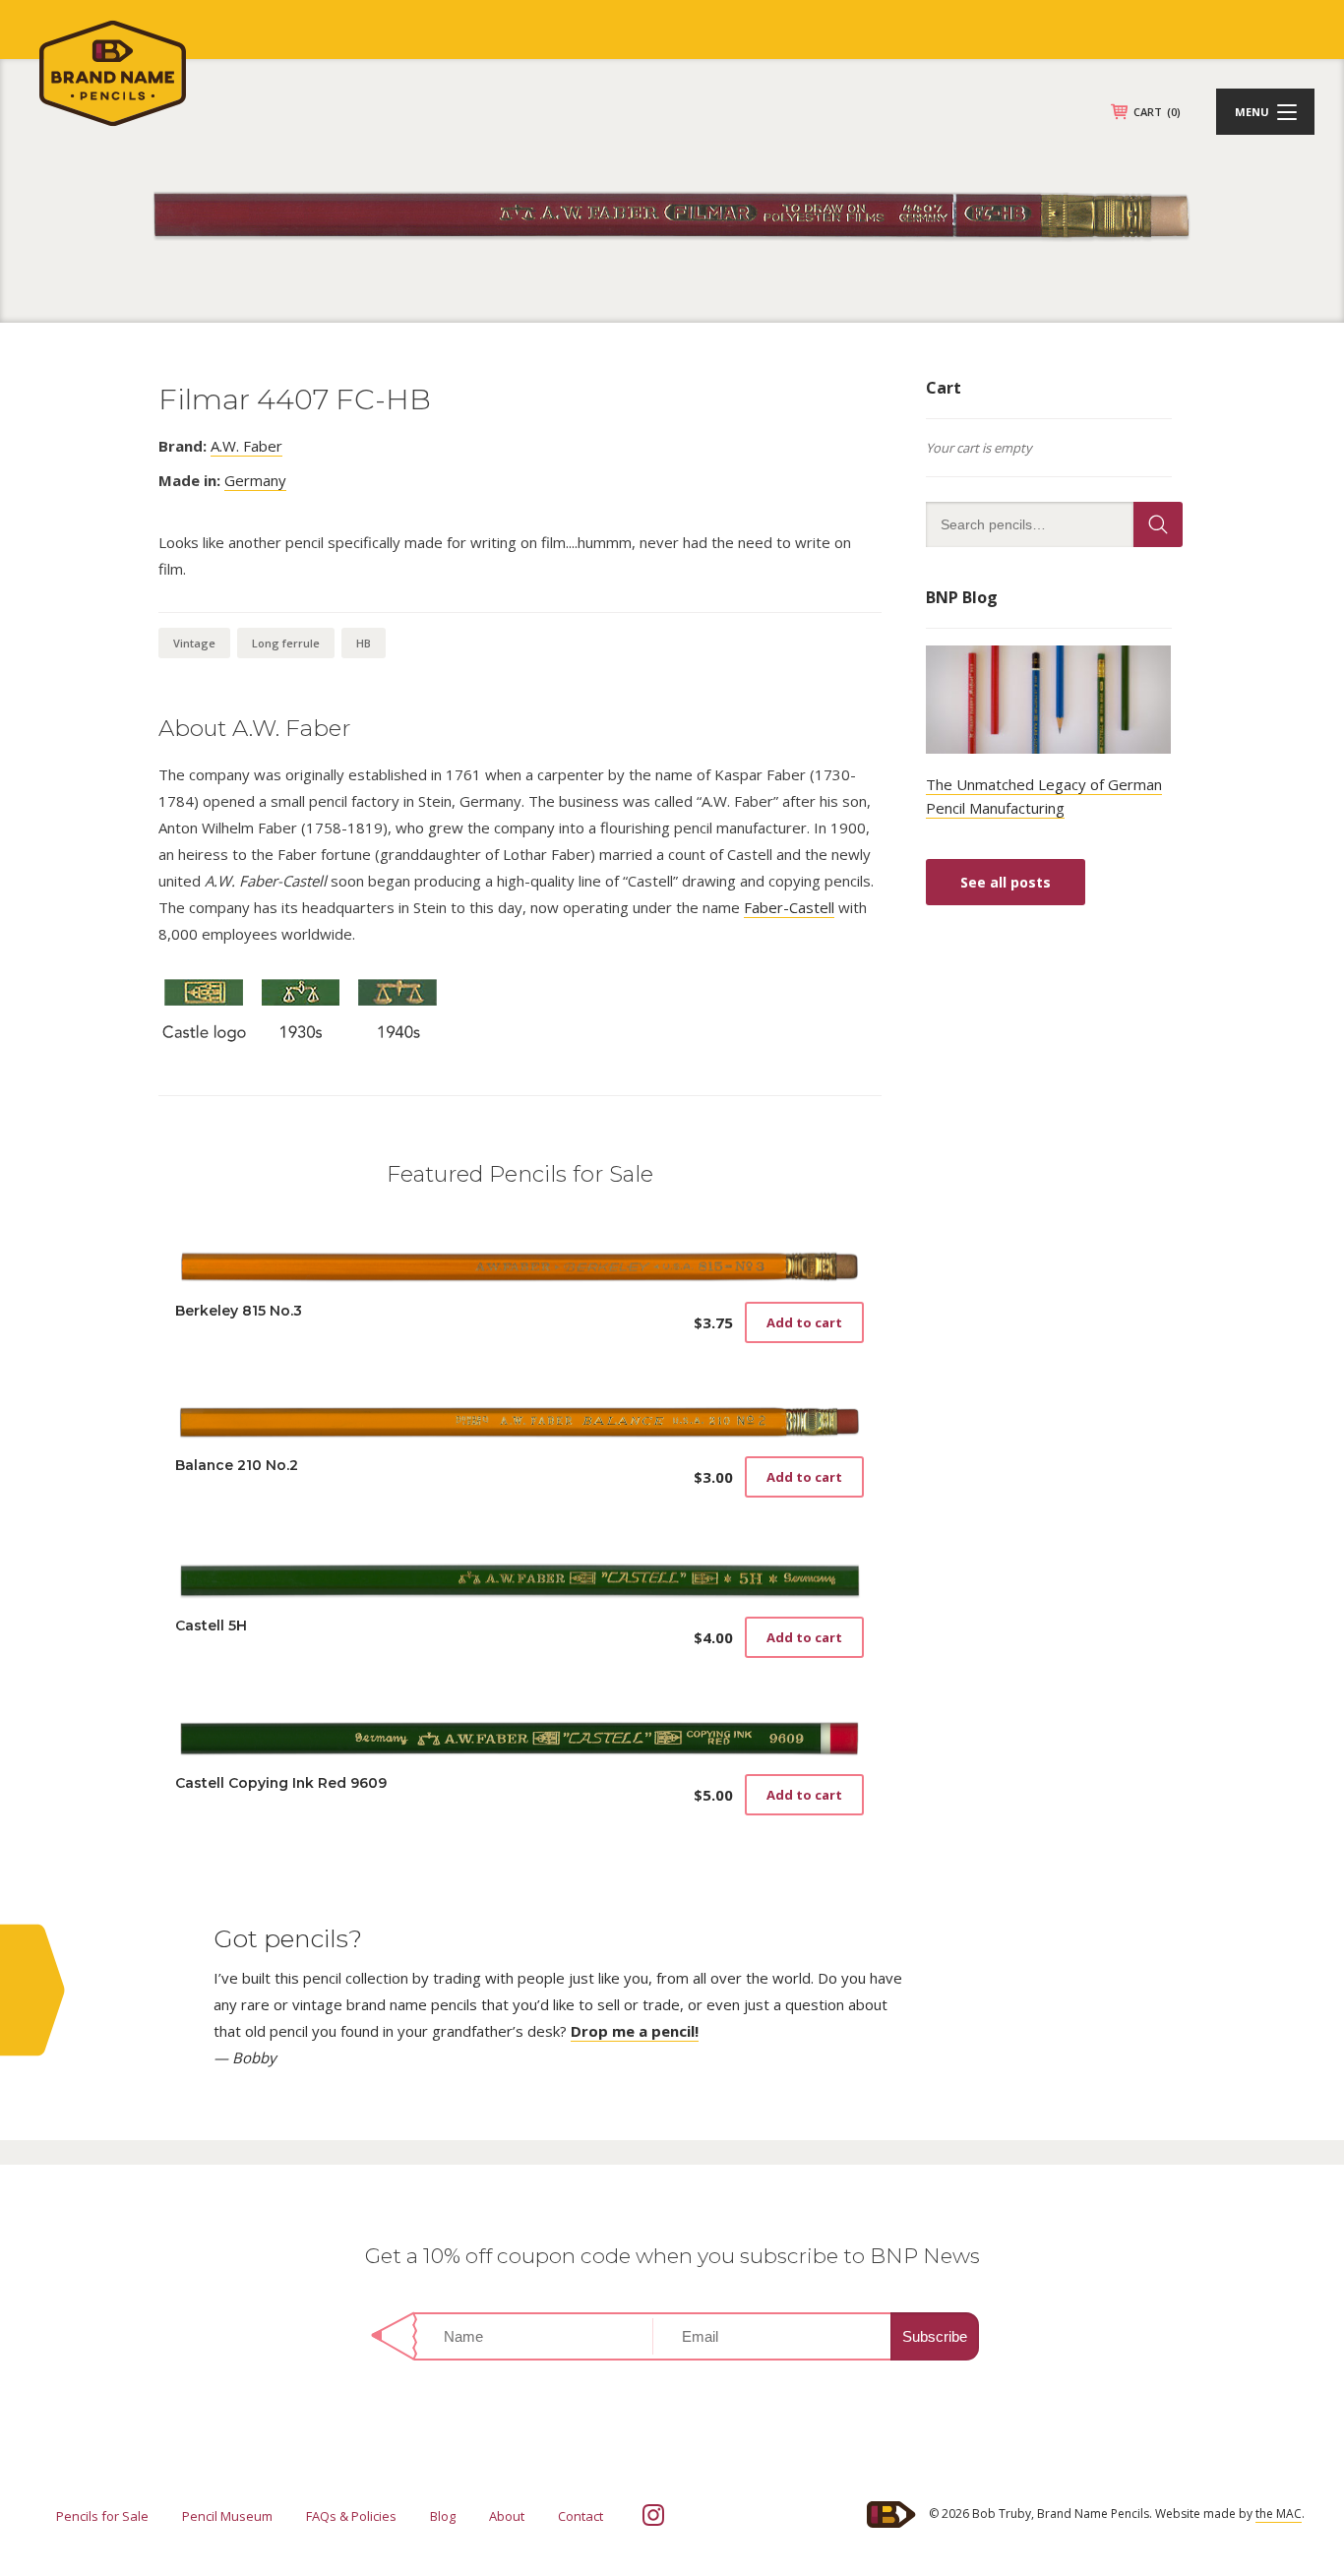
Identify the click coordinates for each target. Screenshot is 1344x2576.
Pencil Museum (227, 2516)
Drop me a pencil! (635, 2031)
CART (1157, 112)
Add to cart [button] (804, 1322)
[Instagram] (653, 2515)
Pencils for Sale (102, 2516)
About (507, 2516)
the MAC (1279, 2514)
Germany (255, 480)
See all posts (1006, 882)
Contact (580, 2516)
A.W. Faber (246, 446)
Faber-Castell (789, 907)
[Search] (1158, 524)
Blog (443, 2516)
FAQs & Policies (351, 2516)
